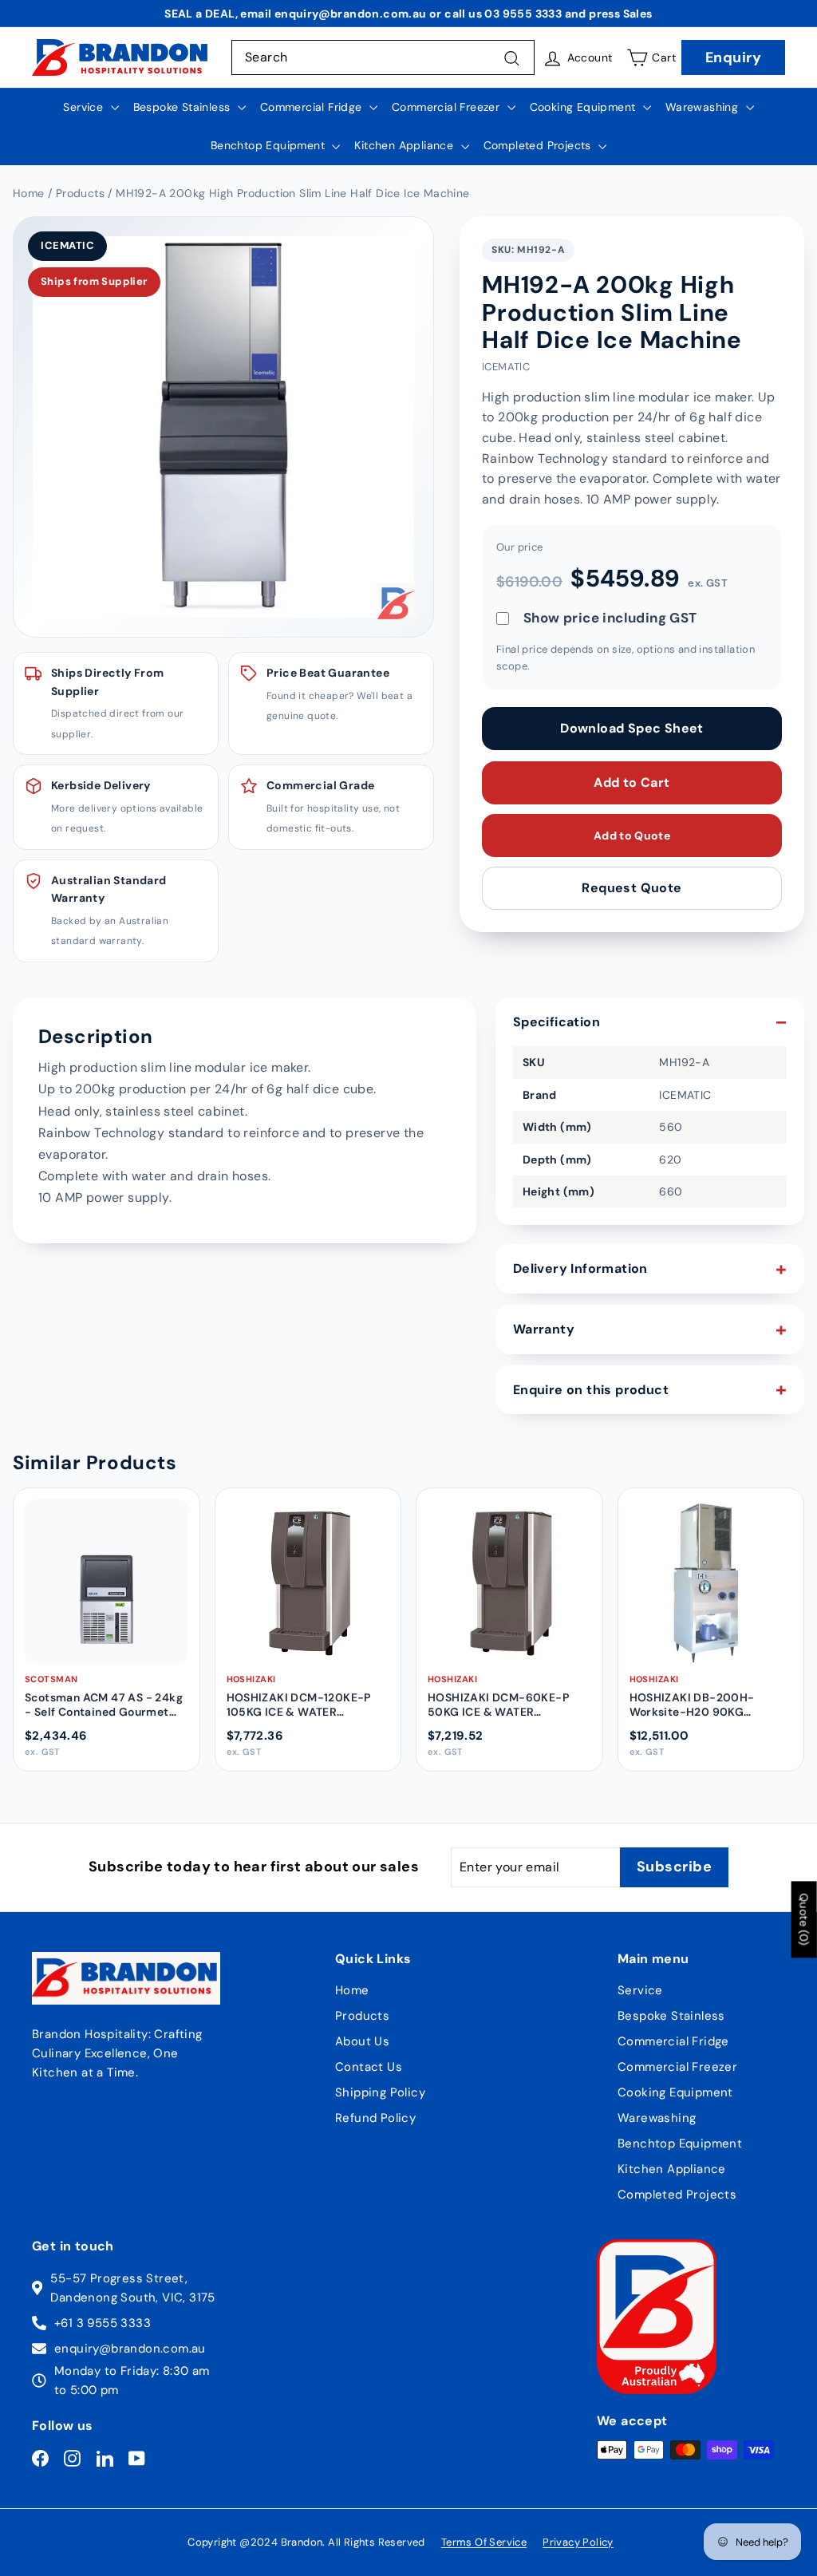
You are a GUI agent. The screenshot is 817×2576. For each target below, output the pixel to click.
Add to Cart (631, 782)
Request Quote (631, 888)
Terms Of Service (484, 2542)
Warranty (544, 1329)
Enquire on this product (591, 1390)
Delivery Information (580, 1268)
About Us (362, 2041)
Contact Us (369, 2067)
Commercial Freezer (448, 107)
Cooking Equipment (584, 107)
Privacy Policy (578, 2542)
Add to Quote (632, 836)
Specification (557, 1022)
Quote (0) (804, 1919)
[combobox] (383, 57)
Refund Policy (375, 2118)
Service (85, 107)
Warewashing (704, 107)
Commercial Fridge (313, 107)
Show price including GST (610, 618)
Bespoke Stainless (184, 107)
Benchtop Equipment (270, 145)
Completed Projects (539, 145)
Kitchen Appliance (405, 145)
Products (362, 2016)
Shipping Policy (380, 2092)
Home (352, 1990)
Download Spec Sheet (632, 728)
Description (95, 1036)
